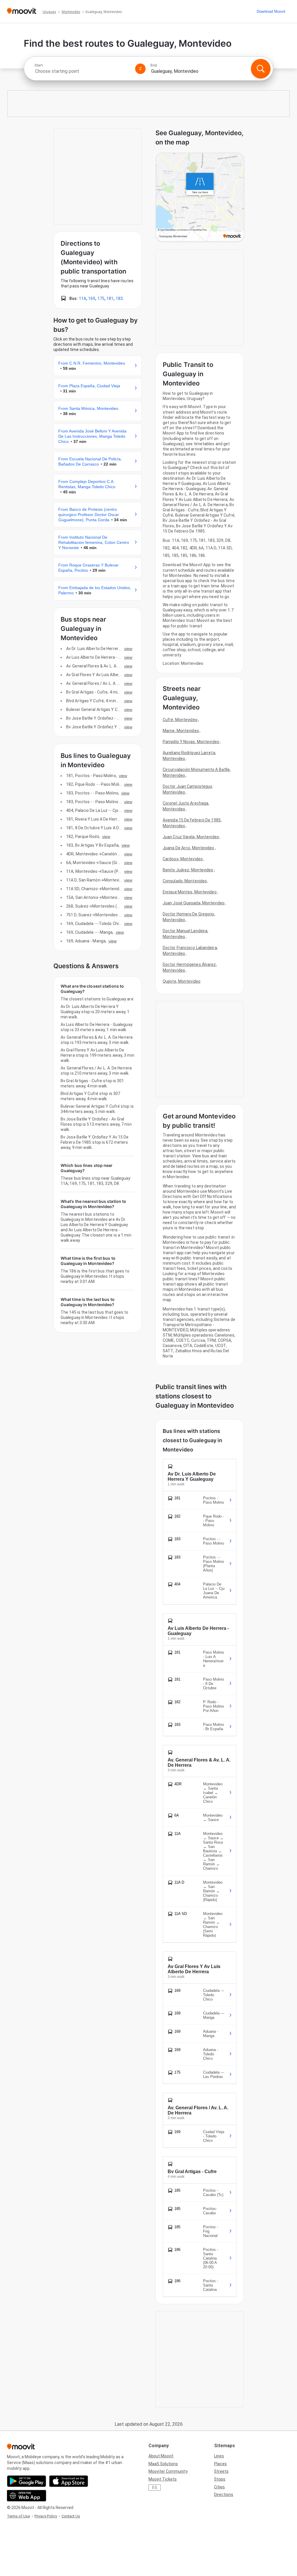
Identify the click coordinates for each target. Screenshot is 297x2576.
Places (220, 2464)
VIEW (128, 649)
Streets (221, 2471)
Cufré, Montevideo (180, 720)
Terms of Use (18, 2516)
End (154, 65)
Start (39, 65)
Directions (224, 2494)
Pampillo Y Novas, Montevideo (191, 742)
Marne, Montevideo (181, 731)
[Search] (261, 69)
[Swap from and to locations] (140, 69)
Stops (220, 2479)
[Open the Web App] (27, 2496)
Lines (219, 2456)
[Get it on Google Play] (27, 2481)
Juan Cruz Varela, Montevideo (191, 837)
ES (155, 2488)
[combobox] (82, 71)
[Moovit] (22, 11)
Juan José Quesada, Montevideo (194, 903)
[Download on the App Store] (69, 2481)
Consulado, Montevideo (185, 881)
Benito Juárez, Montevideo (188, 870)
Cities (219, 2487)
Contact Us (71, 2516)
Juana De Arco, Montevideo (189, 848)
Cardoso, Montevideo (183, 859)
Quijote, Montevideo (182, 981)
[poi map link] (200, 198)
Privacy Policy (46, 2516)
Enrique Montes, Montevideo (190, 892)
